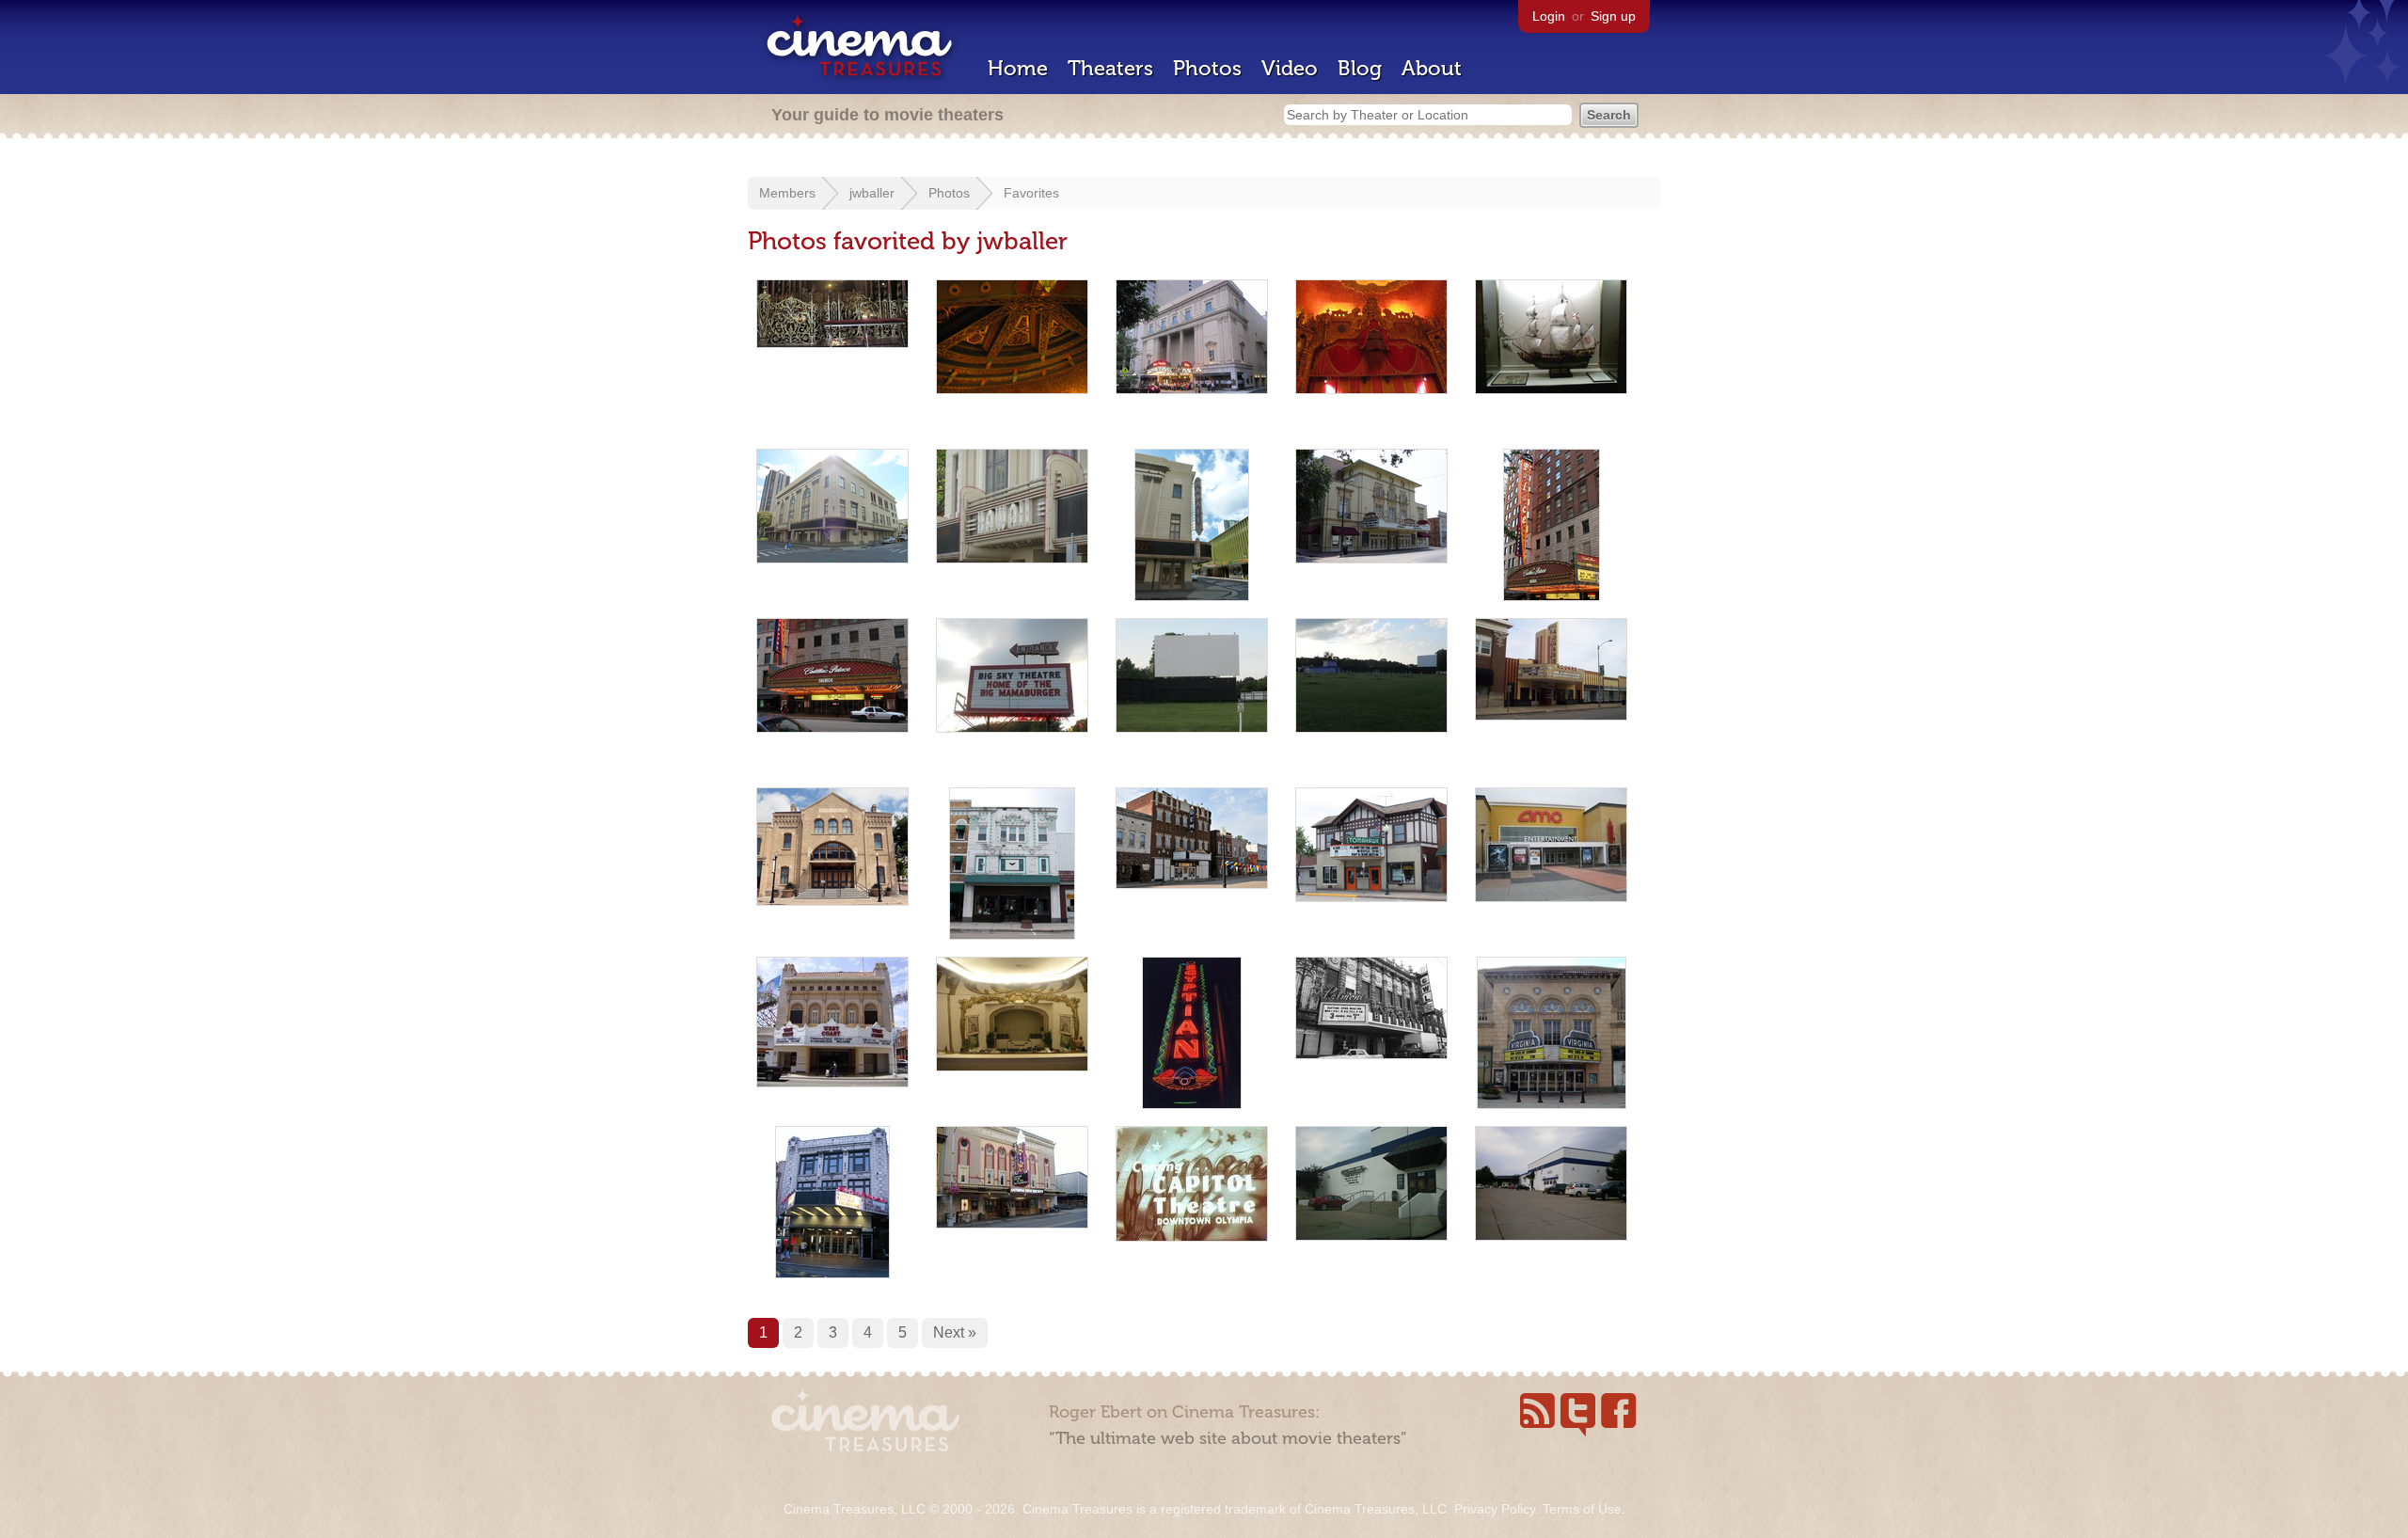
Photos (1207, 68)
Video (1290, 68)
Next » (955, 1332)
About (1432, 68)
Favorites (1031, 193)
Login (1549, 16)
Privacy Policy (1495, 1509)
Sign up (1613, 16)
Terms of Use (1582, 1509)
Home (1018, 68)
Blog (1360, 68)
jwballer (872, 193)
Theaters (1110, 68)
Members (787, 193)
